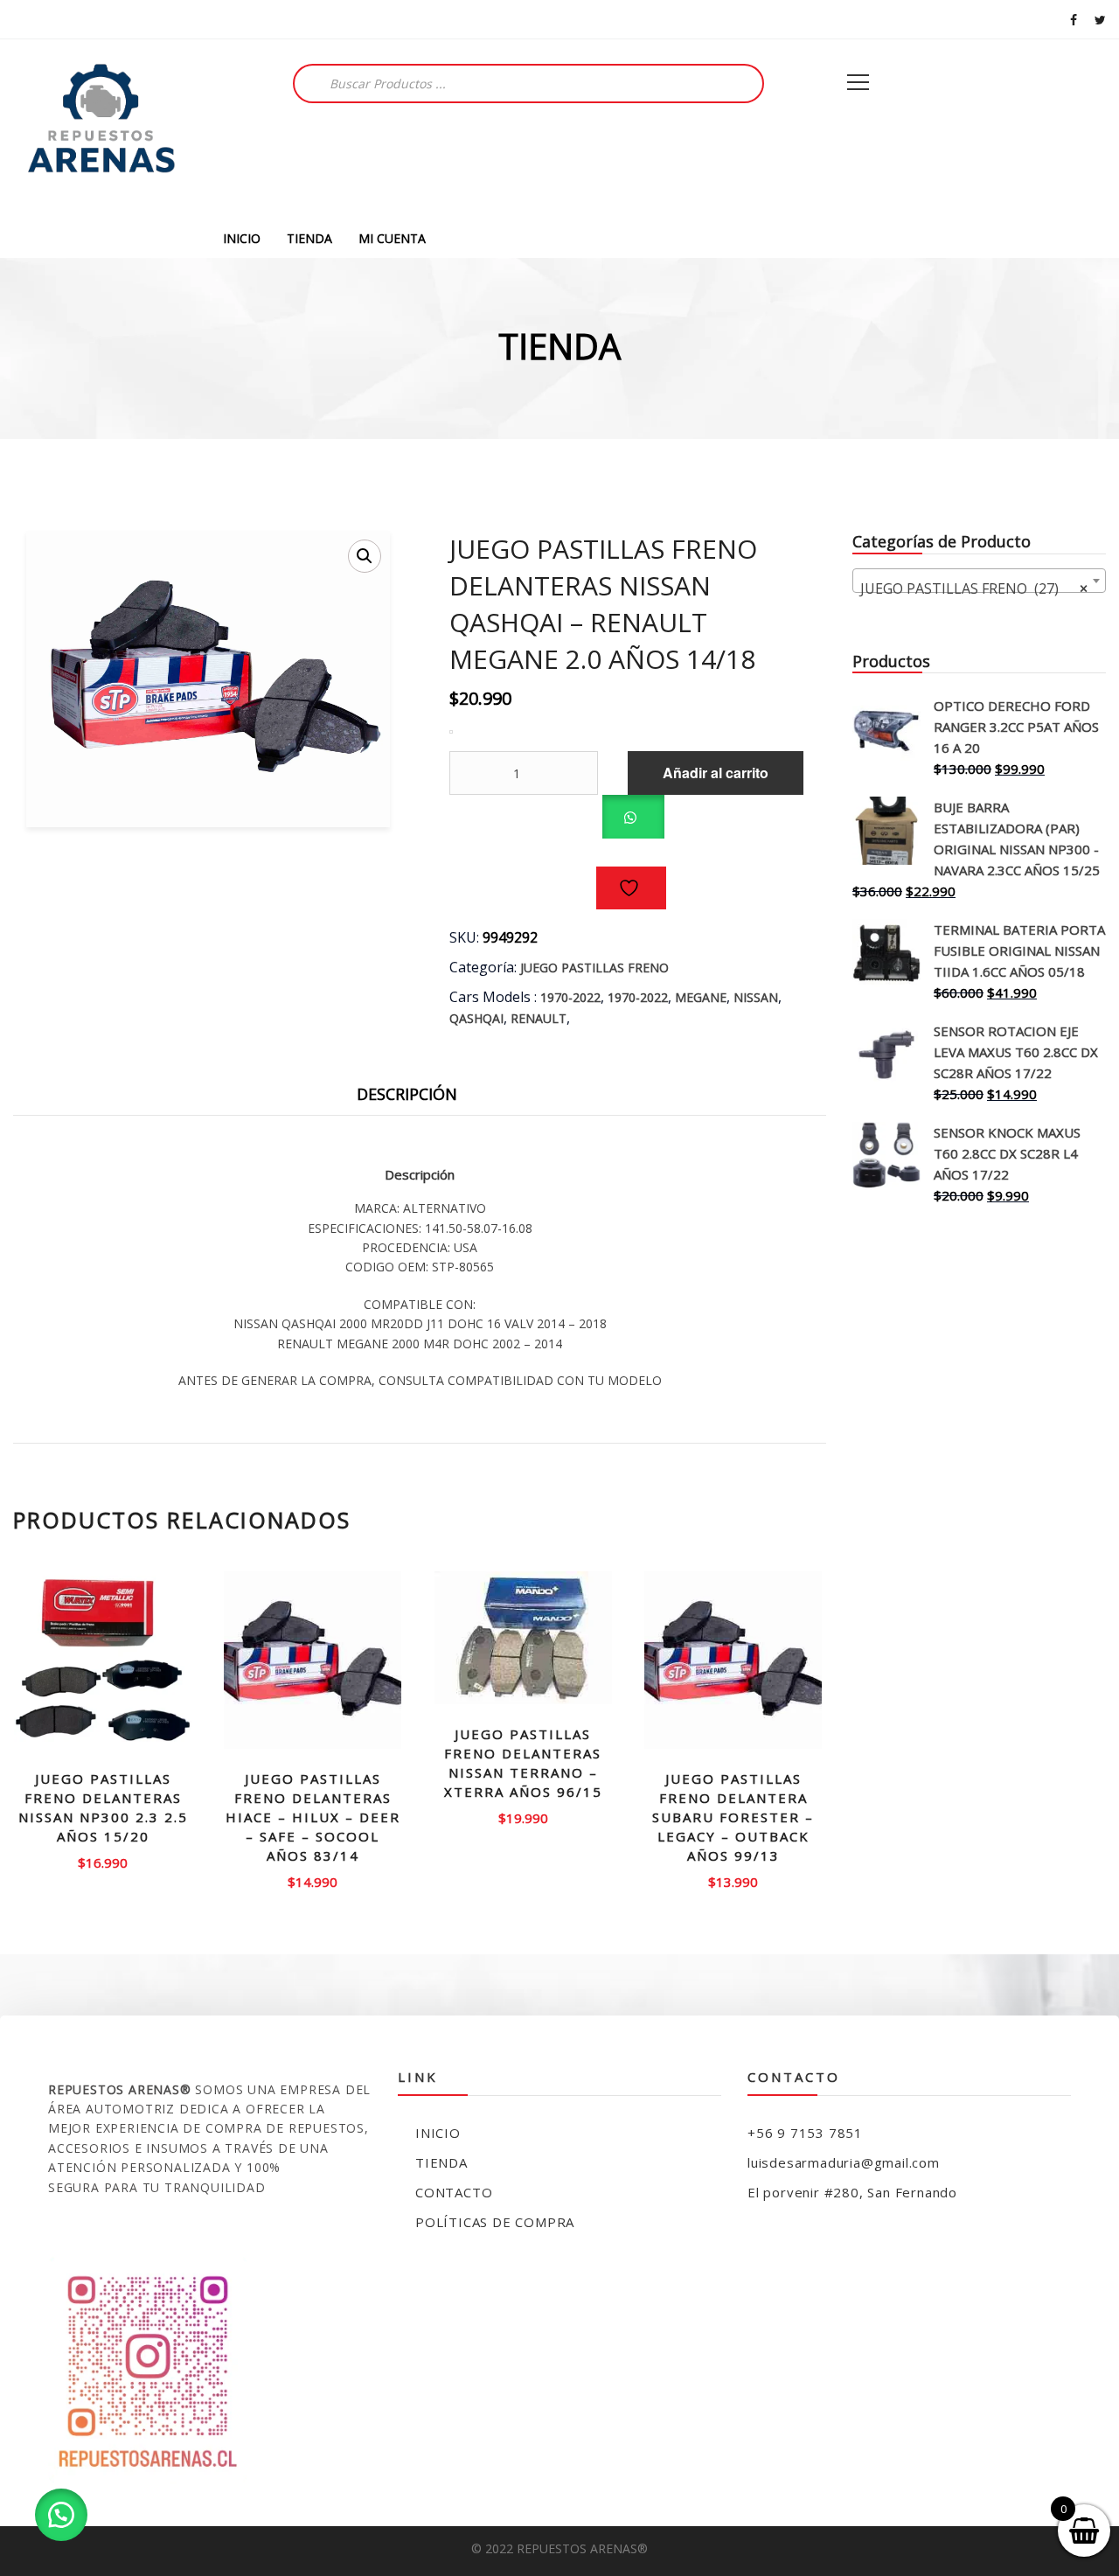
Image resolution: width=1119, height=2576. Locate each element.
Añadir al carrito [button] (103, 1861)
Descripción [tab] (407, 1094)
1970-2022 (570, 997)
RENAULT (539, 1018)
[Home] (101, 129)
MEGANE (701, 997)
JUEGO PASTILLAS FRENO (594, 968)
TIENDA (309, 238)
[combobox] (979, 581)
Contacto (454, 2192)
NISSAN (756, 997)
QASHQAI (476, 1018)
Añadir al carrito (716, 773)
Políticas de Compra (495, 2222)
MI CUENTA (392, 238)
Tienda (441, 2162)
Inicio (438, 2133)
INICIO (242, 238)
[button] (365, 556)
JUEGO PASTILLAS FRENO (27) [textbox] (974, 588)
